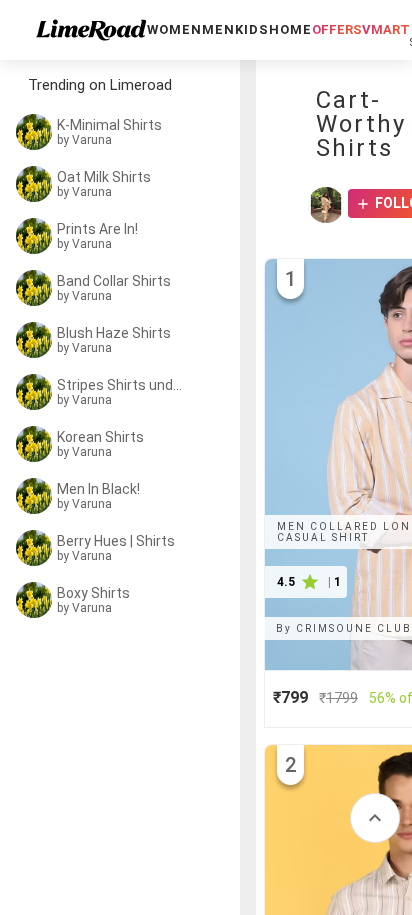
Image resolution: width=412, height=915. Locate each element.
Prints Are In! (97, 229)
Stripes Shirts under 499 (122, 385)
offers (337, 29)
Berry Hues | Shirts (116, 541)
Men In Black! (98, 489)
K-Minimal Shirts (109, 125)
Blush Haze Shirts (114, 333)
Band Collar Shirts (114, 281)
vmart (386, 29)
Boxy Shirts (93, 593)
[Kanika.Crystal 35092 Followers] (326, 205)
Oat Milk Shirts (104, 177)
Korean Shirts (100, 437)
